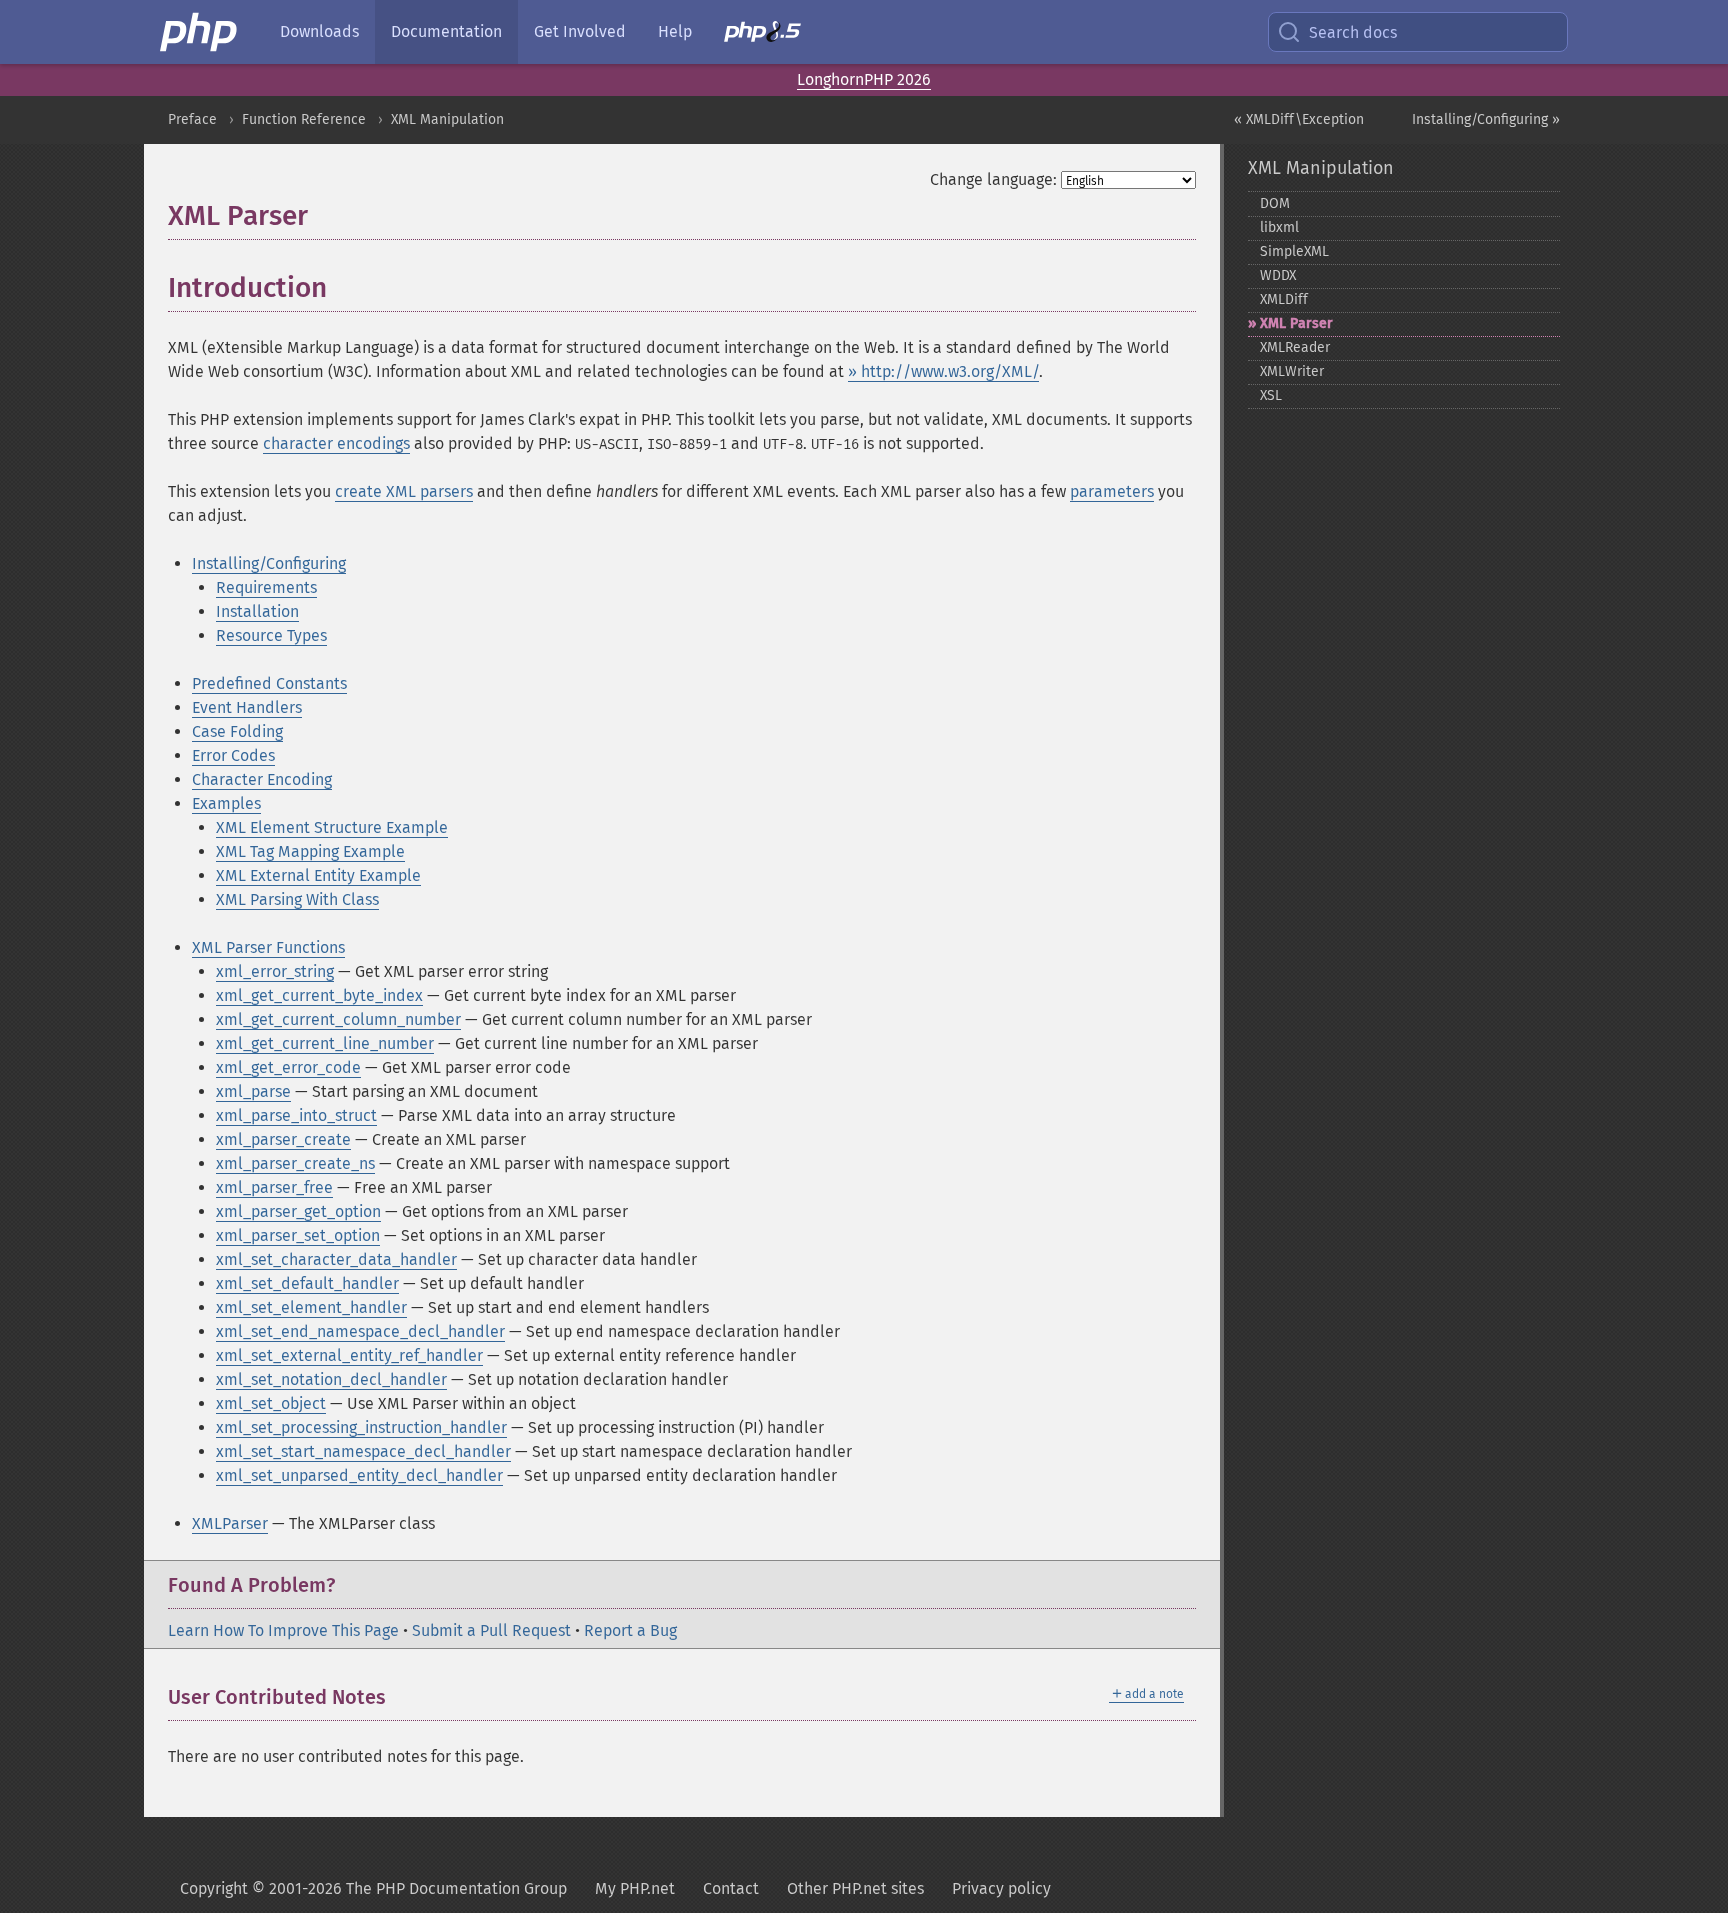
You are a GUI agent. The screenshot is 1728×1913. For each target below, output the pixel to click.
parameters (1112, 491)
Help (675, 31)
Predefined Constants (269, 683)
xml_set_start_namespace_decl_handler (363, 1451)
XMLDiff (1284, 299)
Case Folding (237, 731)
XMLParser (230, 1523)
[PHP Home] (200, 32)
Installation (257, 611)
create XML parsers (404, 491)
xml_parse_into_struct (296, 1115)
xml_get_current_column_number (338, 1019)
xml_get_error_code (288, 1067)
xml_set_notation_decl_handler (331, 1379)
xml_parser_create (283, 1139)
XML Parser (1296, 323)
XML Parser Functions (268, 947)
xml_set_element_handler (311, 1307)
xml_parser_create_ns (295, 1163)
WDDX (1278, 275)
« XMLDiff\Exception (1299, 119)
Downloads (319, 31)
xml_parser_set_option (298, 1235)
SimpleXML (1294, 251)
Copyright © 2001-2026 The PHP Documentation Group (373, 1888)
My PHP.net (635, 1888)
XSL (1271, 395)
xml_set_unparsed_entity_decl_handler (359, 1475)
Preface (192, 119)
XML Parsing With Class (297, 899)
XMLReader (1295, 347)
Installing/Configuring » (1486, 119)
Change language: (993, 179)
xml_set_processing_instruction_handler (361, 1427)
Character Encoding (262, 779)
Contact (731, 1888)
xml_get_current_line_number (325, 1043)
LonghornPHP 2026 (864, 79)
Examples (226, 803)
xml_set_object (271, 1403)
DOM (1275, 203)
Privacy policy (1001, 1888)
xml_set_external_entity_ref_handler (349, 1355)
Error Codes (233, 755)
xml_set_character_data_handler (336, 1259)
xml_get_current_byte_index (319, 995)
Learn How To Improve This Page (283, 1630)
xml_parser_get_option (298, 1211)
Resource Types (271, 635)
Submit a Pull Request (491, 1630)
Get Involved (580, 31)
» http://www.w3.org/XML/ (943, 371)
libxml (1279, 227)
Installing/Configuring (269, 563)
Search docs (1353, 32)
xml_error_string (275, 971)
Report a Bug (630, 1630)
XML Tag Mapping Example (310, 851)
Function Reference (304, 119)
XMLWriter (1292, 371)
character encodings (336, 443)
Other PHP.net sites (855, 1888)
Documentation (446, 31)
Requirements (266, 587)
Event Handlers (247, 707)
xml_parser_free (274, 1187)
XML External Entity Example (318, 875)
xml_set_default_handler (307, 1283)
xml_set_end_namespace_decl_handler (360, 1331)
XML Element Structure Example (332, 827)
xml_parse (253, 1091)
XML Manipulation (447, 119)
